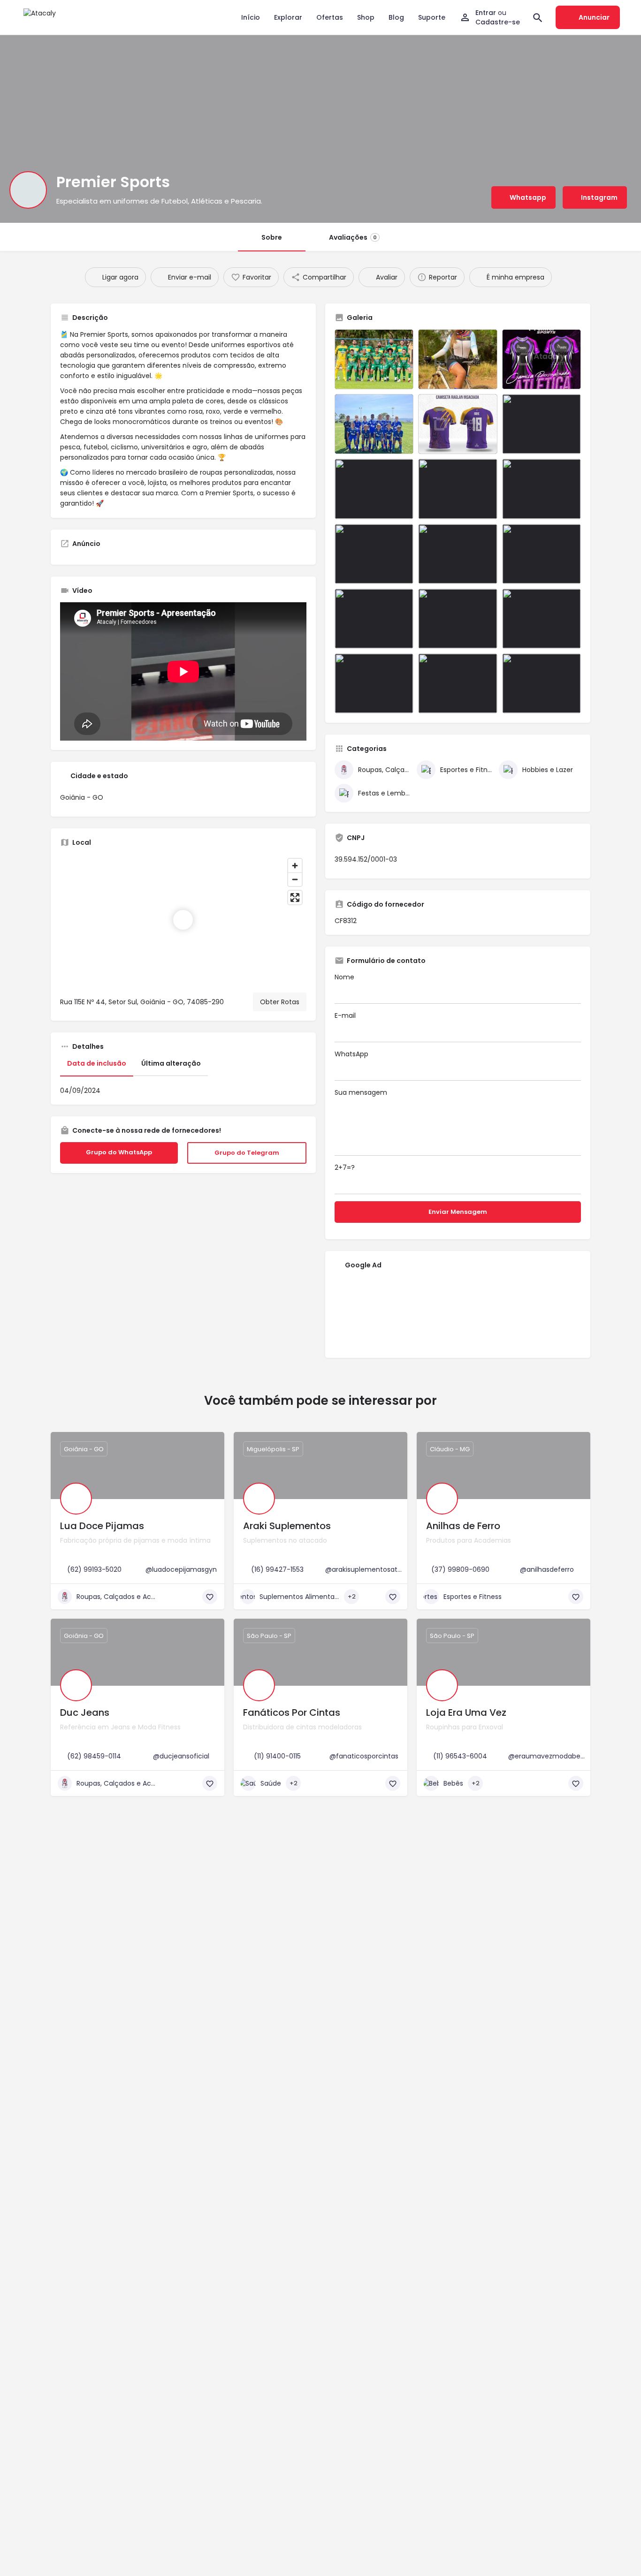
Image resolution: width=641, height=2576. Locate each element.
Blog (396, 17)
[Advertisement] (458, 1313)
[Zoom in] (295, 866)
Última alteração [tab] (171, 1063)
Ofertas (330, 17)
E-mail (345, 1015)
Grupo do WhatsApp (127, 1152)
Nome (344, 977)
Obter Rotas (280, 1002)
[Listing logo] (28, 190)
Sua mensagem (361, 1092)
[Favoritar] (210, 1597)
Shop (366, 17)
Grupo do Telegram (255, 1153)
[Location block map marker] (183, 920)
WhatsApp (351, 1054)
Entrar (487, 13)
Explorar (288, 17)
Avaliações (353, 237)
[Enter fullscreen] (295, 898)
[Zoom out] (295, 879)
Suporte (432, 17)
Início (251, 17)
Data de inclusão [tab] (97, 1063)
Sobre (272, 237)
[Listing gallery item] (374, 359)
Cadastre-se (498, 22)
